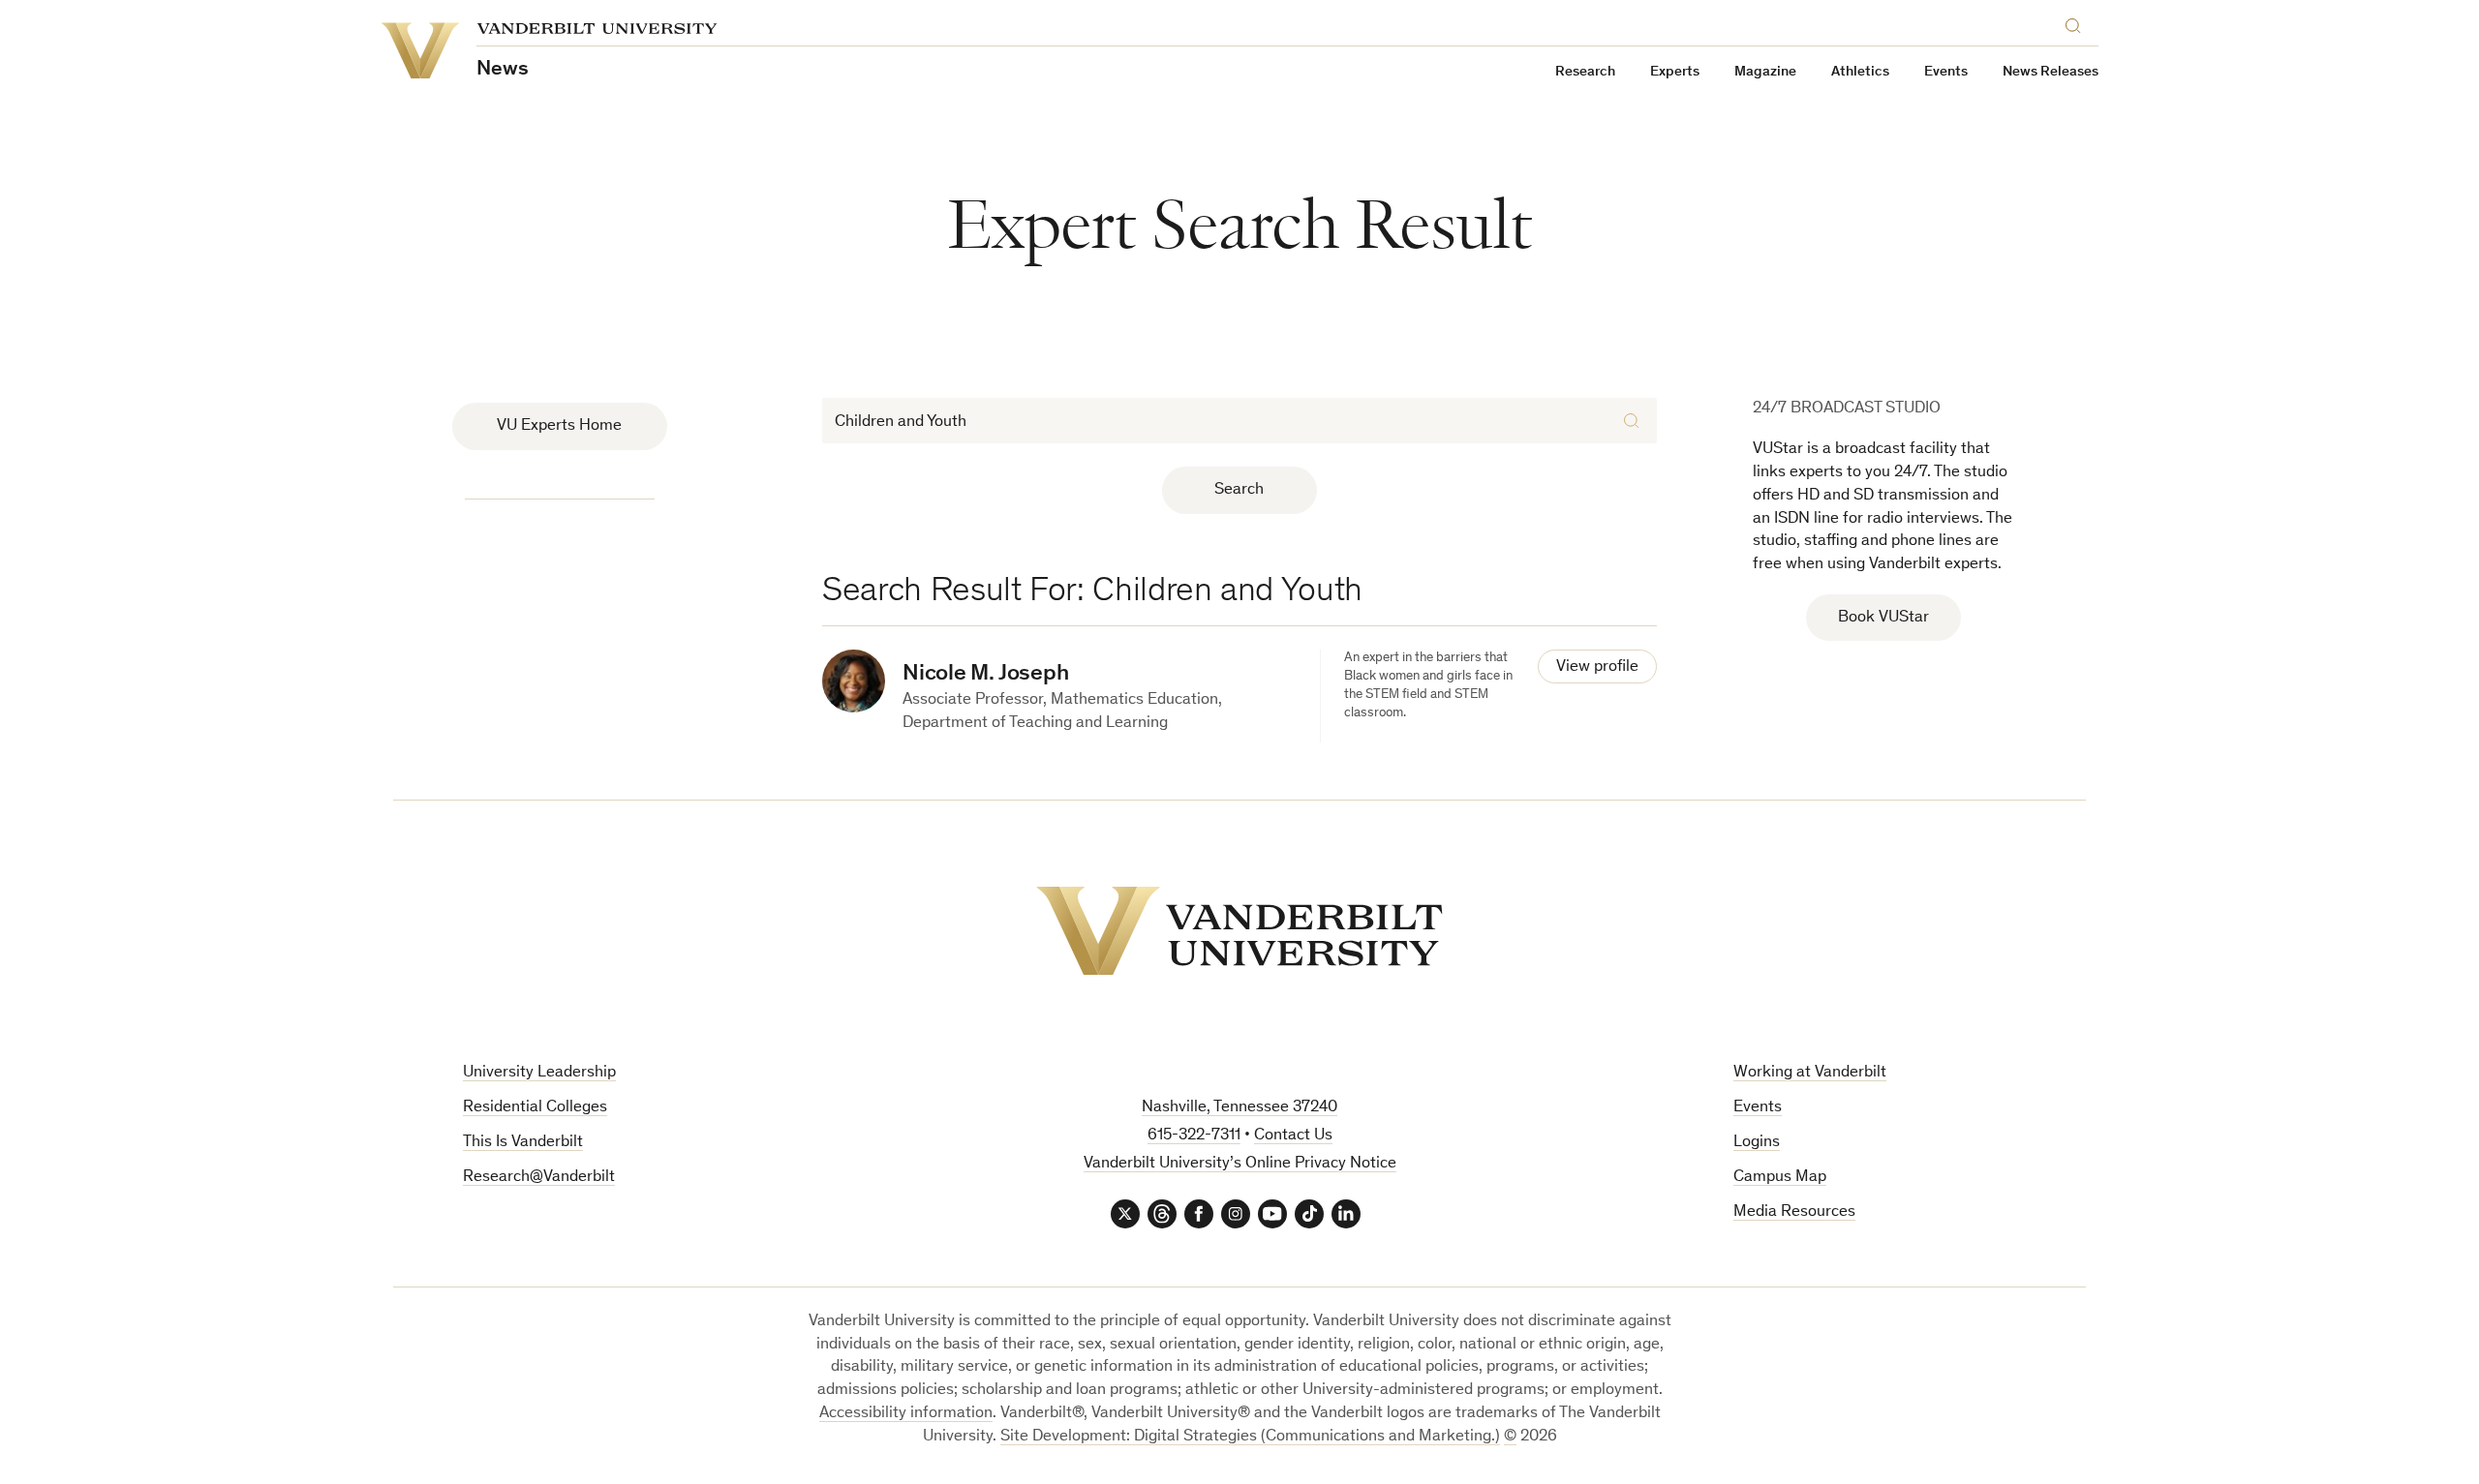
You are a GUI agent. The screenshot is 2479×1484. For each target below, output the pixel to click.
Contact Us (1293, 1136)
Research (1585, 72)
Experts (1675, 72)
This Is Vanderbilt (523, 1143)
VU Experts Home (559, 426)
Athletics (1860, 72)
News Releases (2051, 72)
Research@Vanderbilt (539, 1178)
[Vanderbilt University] (1239, 931)
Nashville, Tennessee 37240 (1239, 1108)
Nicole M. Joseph (985, 675)
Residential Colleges (535, 1108)
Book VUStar (1883, 618)
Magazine (1765, 72)
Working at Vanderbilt (1810, 1073)
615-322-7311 (1194, 1136)
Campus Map (1780, 1178)
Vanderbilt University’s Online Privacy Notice (1240, 1164)
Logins (1757, 1143)
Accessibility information (906, 1414)
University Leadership (539, 1073)
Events (1946, 72)
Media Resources (1794, 1212)
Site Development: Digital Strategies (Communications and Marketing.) (1250, 1437)
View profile (1597, 667)
